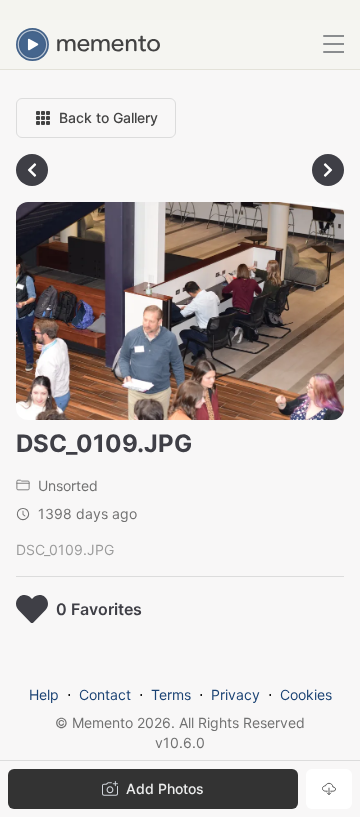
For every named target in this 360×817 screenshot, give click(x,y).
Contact (105, 694)
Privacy (235, 694)
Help (44, 694)
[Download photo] (329, 789)
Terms (171, 694)
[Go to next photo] (328, 170)
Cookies (306, 694)
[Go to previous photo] (32, 170)
